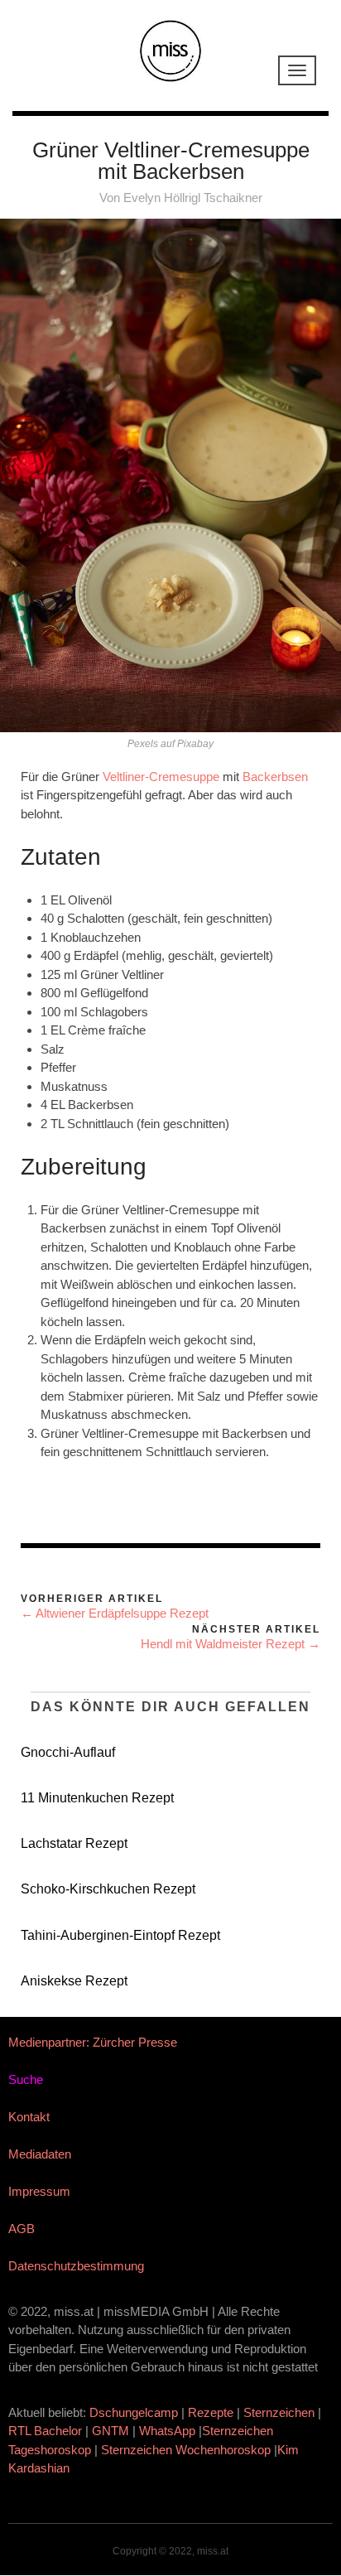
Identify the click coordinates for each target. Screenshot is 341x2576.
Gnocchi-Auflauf (68, 1752)
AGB (22, 2229)
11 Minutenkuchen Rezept (97, 1798)
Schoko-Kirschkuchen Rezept (108, 1889)
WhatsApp (167, 2431)
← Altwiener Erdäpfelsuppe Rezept (115, 1613)
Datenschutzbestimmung (76, 2266)
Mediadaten (40, 2154)
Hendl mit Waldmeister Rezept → (231, 1644)
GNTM (110, 2431)
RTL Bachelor (45, 2431)
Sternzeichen (279, 2412)
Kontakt (29, 2117)
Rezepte (211, 2412)
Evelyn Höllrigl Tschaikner (193, 198)
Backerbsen (275, 777)
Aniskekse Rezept (74, 1981)
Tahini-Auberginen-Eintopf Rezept (120, 1935)
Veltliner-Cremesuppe (161, 777)
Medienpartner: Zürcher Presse (93, 2042)
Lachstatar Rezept (74, 1843)
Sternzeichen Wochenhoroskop (186, 2450)
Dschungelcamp (134, 2412)
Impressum (39, 2191)
